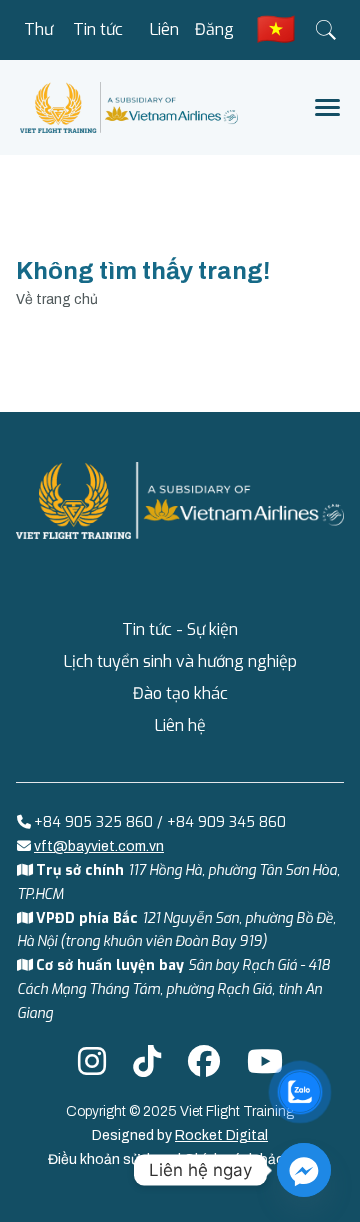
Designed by (180, 1135)
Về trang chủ (57, 299)
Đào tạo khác (180, 693)
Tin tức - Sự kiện (98, 39)
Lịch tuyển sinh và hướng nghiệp (180, 661)
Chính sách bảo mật (248, 1159)
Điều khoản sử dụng (113, 1159)
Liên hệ (164, 39)
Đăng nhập (214, 39)
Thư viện (39, 39)
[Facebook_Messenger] (304, 1170)
